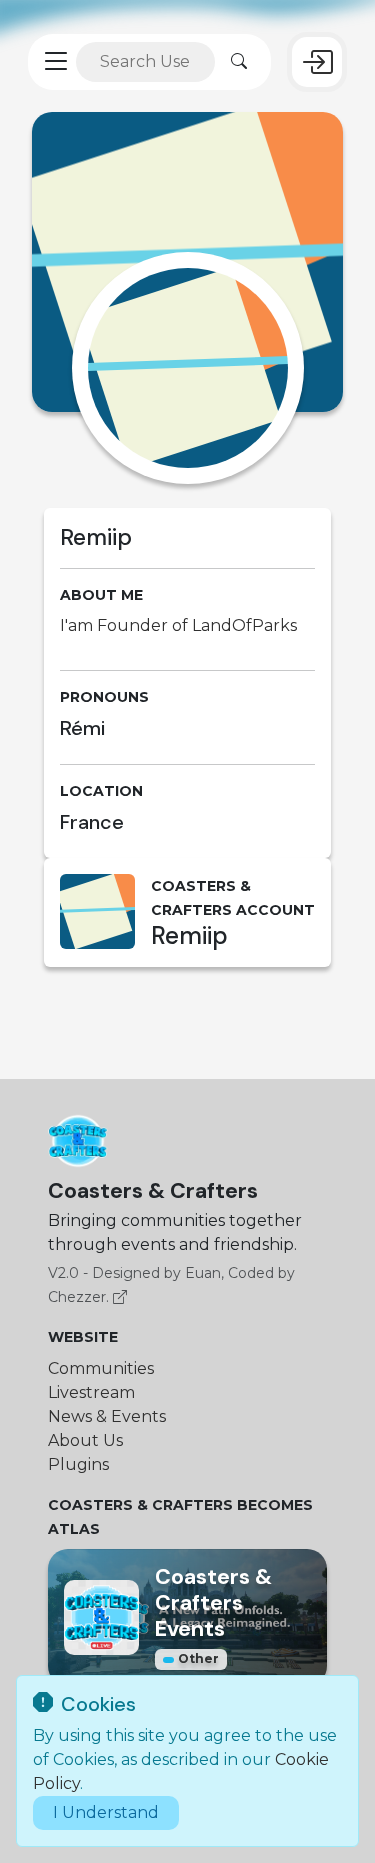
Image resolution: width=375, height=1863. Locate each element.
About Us (85, 1440)
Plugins (78, 1464)
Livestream (91, 1392)
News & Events (107, 1416)
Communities (101, 1368)
